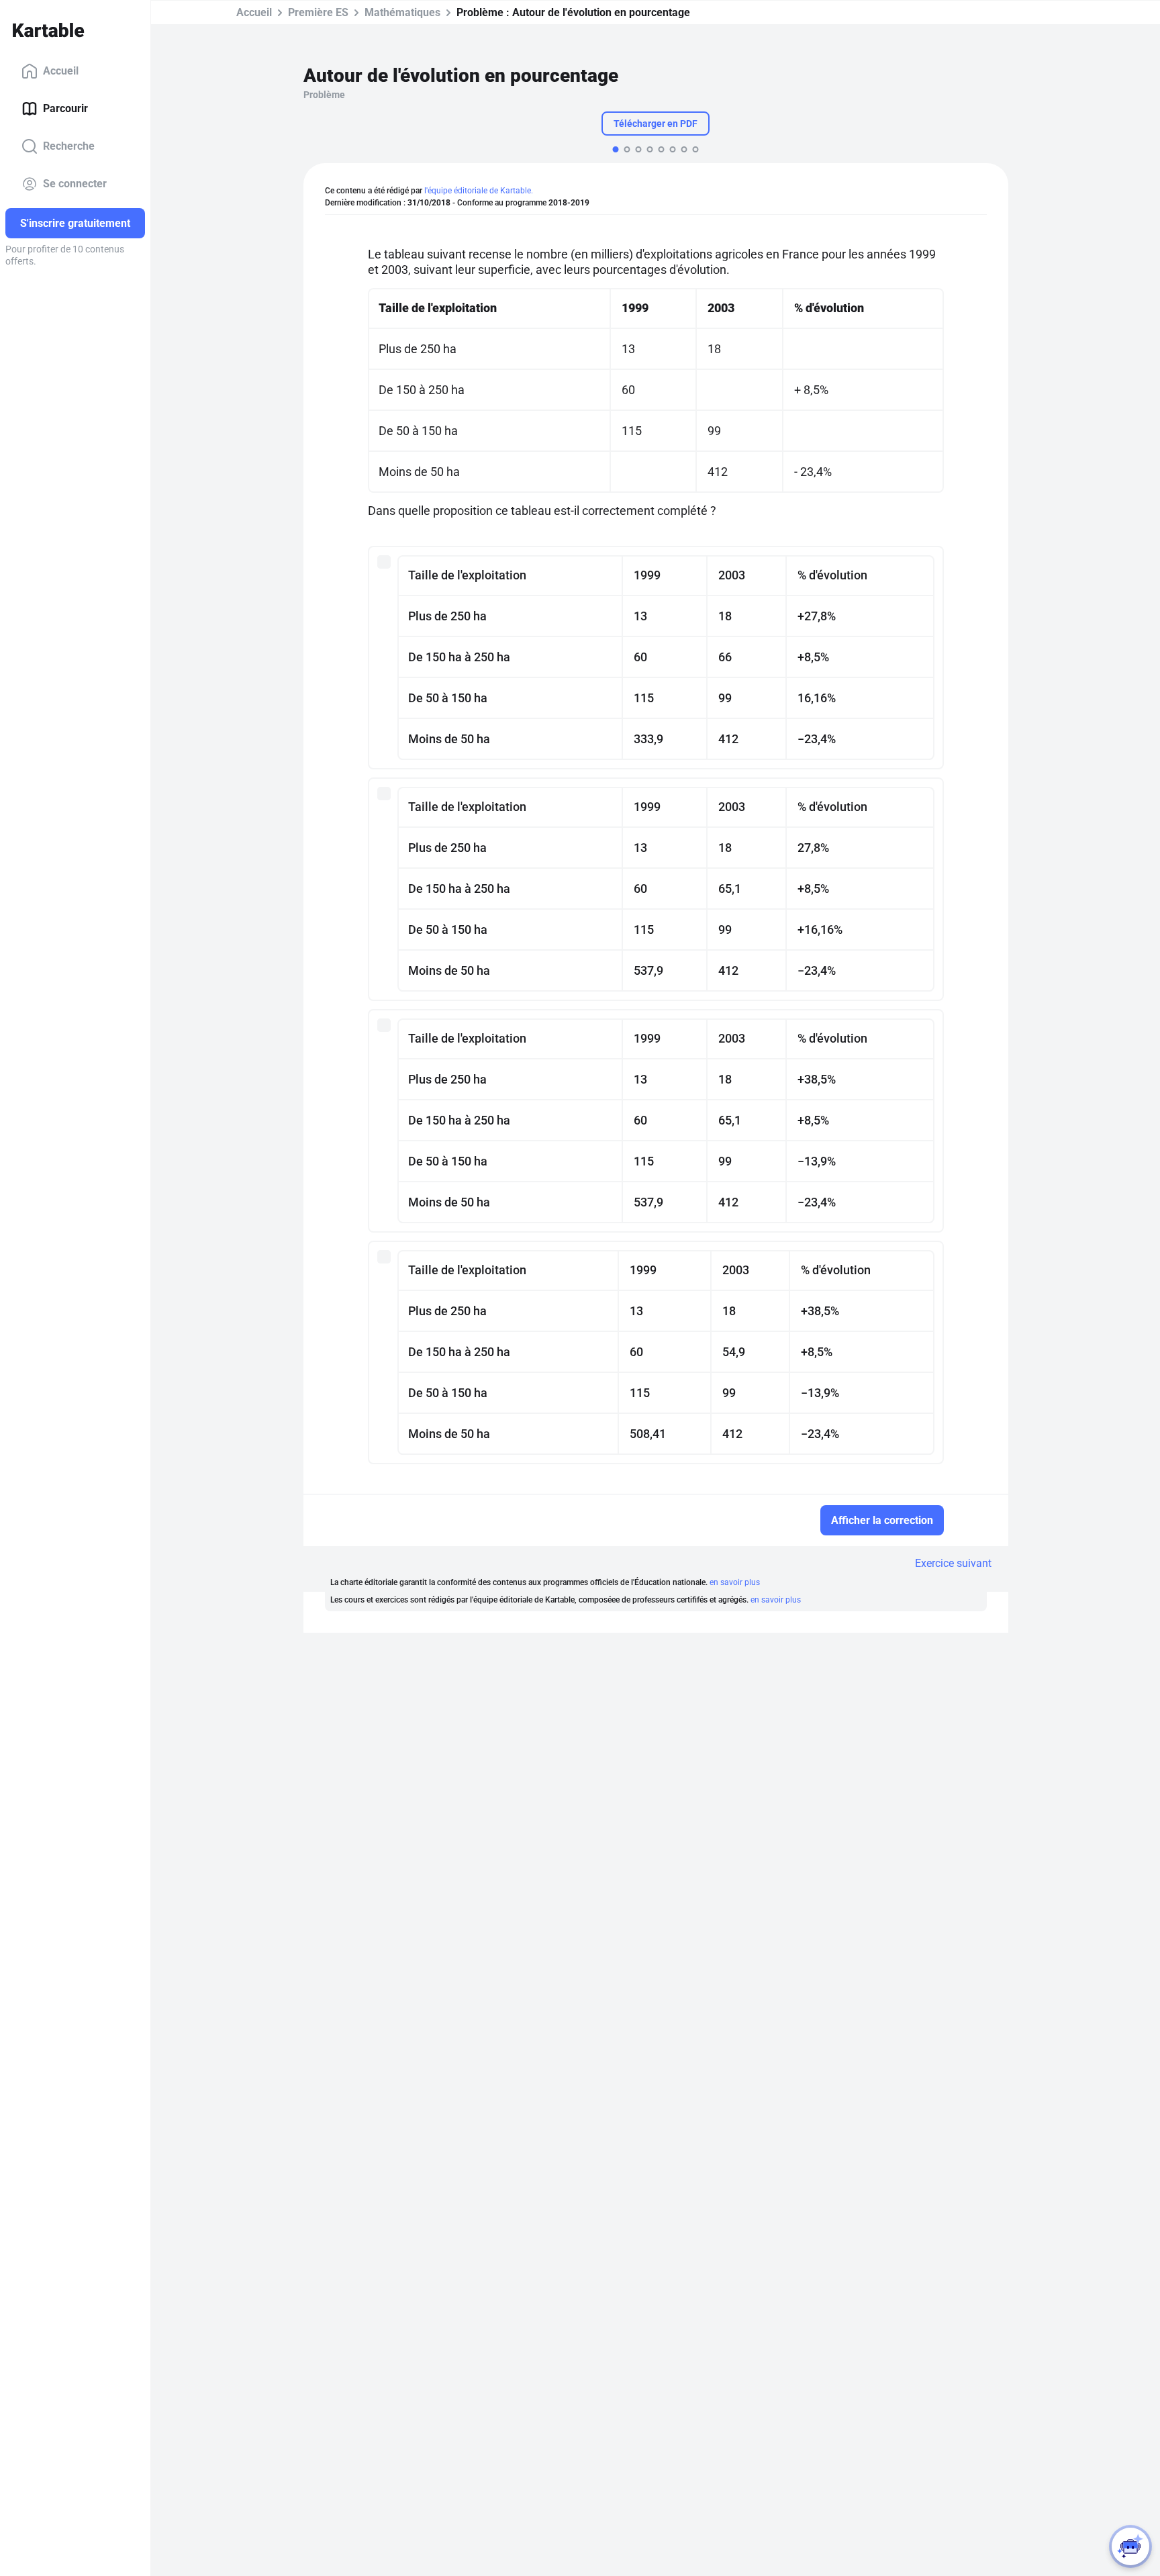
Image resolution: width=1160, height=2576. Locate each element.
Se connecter (75, 184)
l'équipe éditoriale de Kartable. (479, 191)
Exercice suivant (953, 1563)
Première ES (318, 12)
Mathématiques (402, 12)
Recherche (69, 146)
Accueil (61, 71)
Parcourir (65, 108)
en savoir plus (735, 1582)
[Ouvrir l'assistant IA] (1130, 2546)
